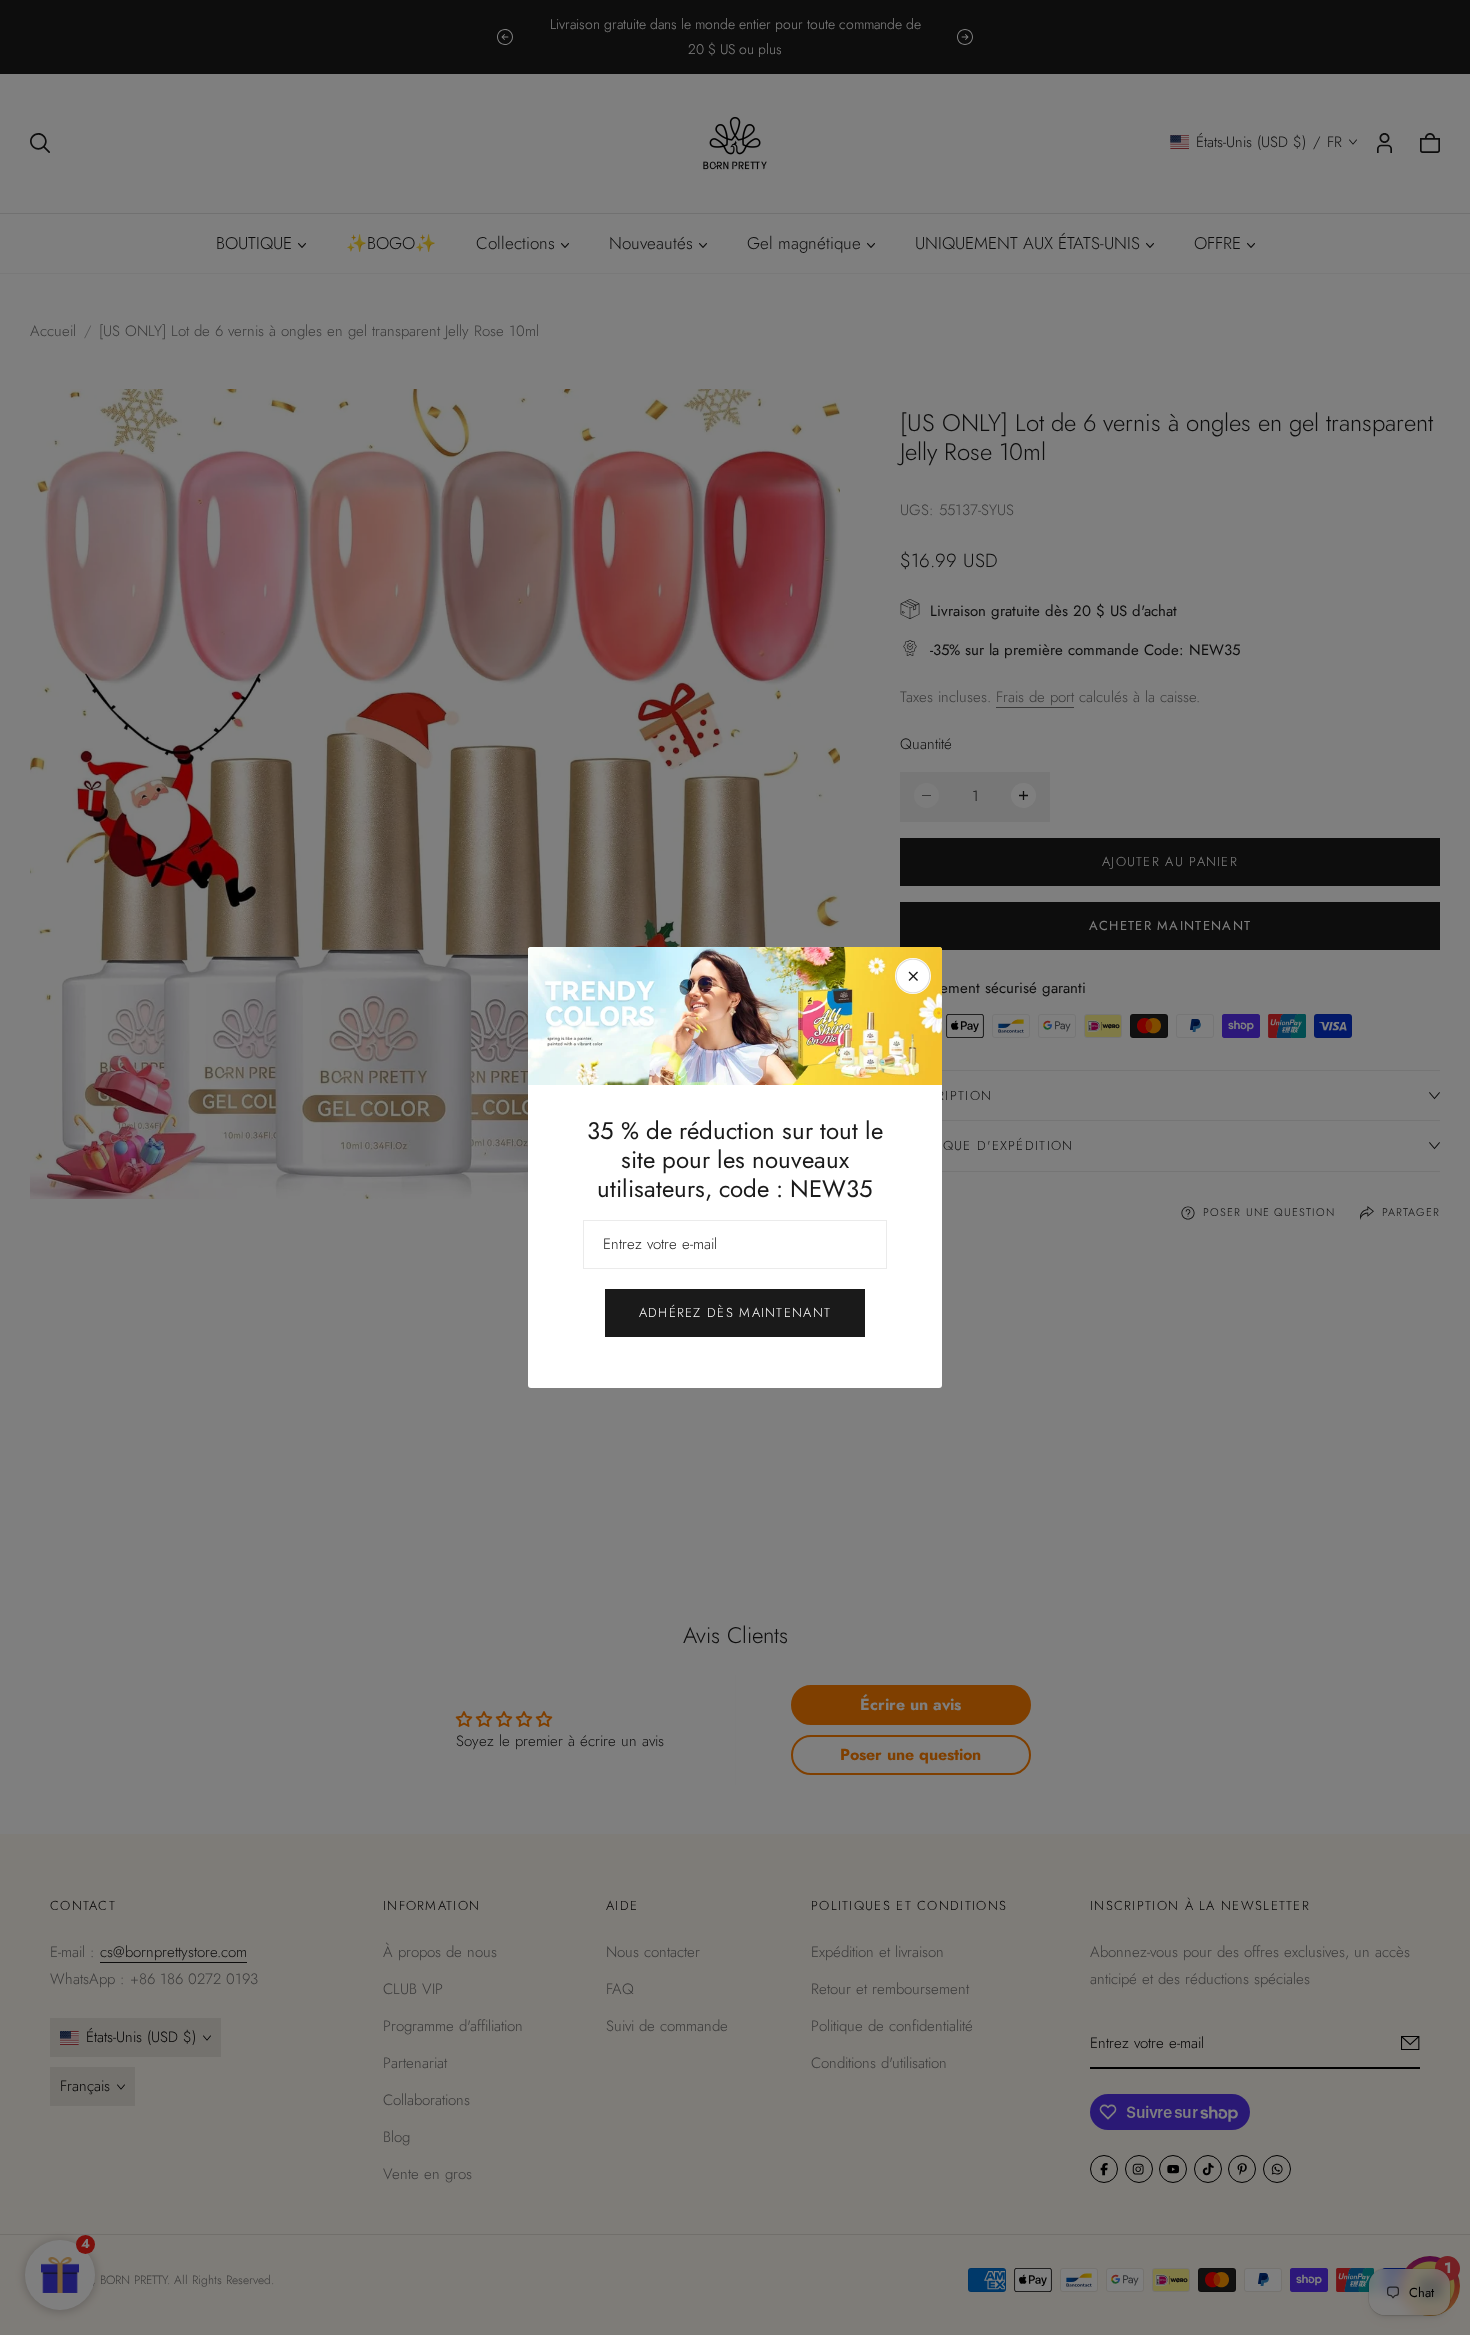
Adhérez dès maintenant (735, 1312)
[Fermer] (913, 976)
